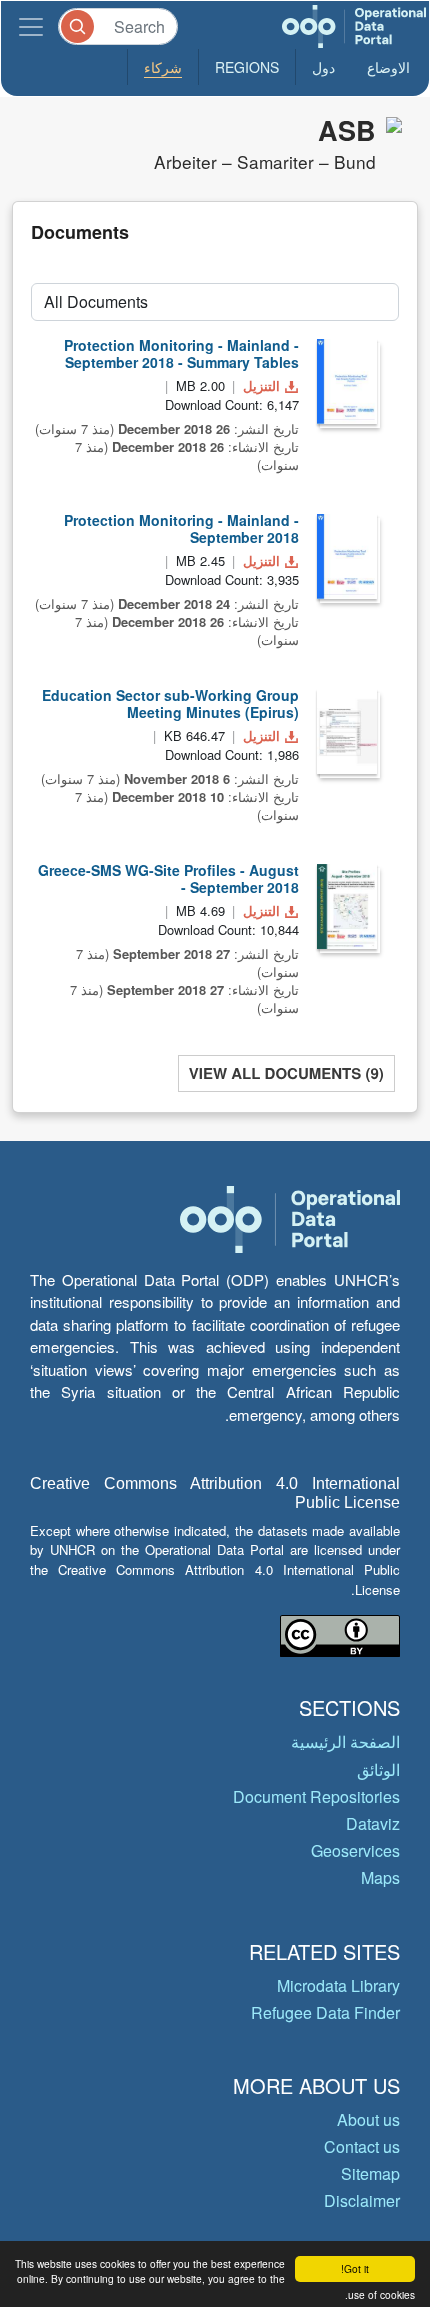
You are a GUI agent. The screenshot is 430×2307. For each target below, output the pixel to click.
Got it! (355, 2268)
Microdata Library (338, 1985)
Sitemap (370, 2173)
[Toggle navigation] (31, 26)
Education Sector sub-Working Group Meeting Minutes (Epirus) (170, 703)
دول (323, 67)
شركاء (163, 67)
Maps (380, 1877)
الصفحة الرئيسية (345, 1741)
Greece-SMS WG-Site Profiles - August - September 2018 (168, 878)
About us (368, 2119)
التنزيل (261, 385)
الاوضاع (388, 67)
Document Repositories (316, 1796)
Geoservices (355, 1850)
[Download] (347, 381)
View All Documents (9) (286, 1073)
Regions (247, 67)
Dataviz (373, 1823)
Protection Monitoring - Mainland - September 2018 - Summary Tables (181, 353)
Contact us (362, 2146)
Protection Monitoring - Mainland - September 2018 (181, 528)
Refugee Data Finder (325, 2012)
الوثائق (378, 1769)
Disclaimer (362, 2200)
